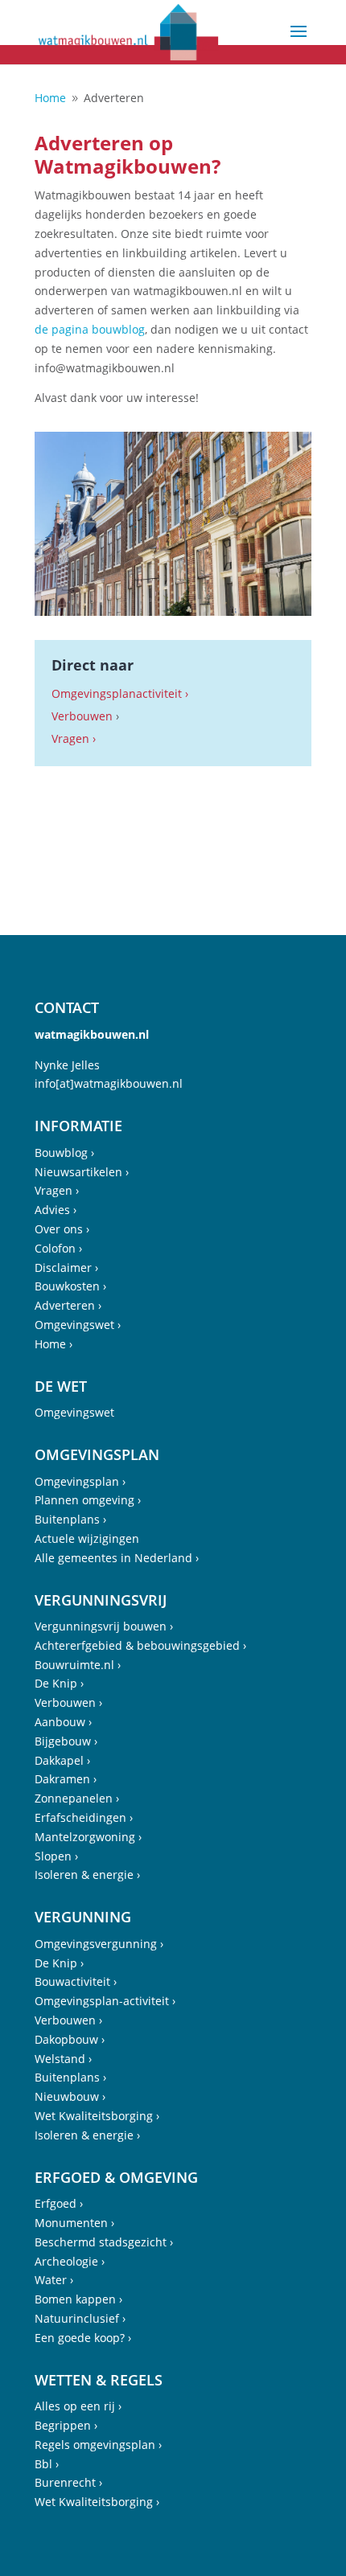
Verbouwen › (68, 1702)
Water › (54, 2280)
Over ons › (62, 1229)
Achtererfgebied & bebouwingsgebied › (140, 1645)
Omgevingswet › (78, 1325)
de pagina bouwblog (90, 329)
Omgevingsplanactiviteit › (120, 693)
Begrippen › (66, 2425)
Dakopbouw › (70, 2039)
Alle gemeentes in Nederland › (117, 1558)
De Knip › (59, 1683)
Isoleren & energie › (87, 1875)
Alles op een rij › (78, 2406)
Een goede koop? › (83, 2338)
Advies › (56, 1210)
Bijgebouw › (66, 1741)
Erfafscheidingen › (84, 1817)
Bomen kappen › (78, 2299)
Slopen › (56, 1856)
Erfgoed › (59, 2203)
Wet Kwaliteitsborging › (97, 2116)
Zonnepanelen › (77, 1798)
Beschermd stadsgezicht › (104, 2242)
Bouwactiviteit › (76, 1981)
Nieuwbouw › (70, 2096)
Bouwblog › (64, 1153)
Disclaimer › (66, 1267)
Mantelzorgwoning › (88, 1837)
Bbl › (47, 2464)
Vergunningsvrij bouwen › (104, 1626)
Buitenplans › (70, 1519)
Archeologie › (70, 2261)
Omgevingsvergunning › (99, 1944)
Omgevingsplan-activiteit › (105, 2001)
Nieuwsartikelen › (82, 1172)
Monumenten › (74, 2223)
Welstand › (63, 2059)
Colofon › (58, 1248)
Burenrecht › (68, 2482)
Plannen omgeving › (88, 1500)
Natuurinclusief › (80, 2318)
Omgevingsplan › (80, 1481)
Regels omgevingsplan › (98, 2445)
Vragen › (74, 738)
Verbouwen (82, 716)
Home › (54, 1344)
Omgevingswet (74, 1412)
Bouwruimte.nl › (78, 1665)
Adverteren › (68, 1305)
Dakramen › (66, 1779)
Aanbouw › (63, 1722)
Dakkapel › (62, 1760)
